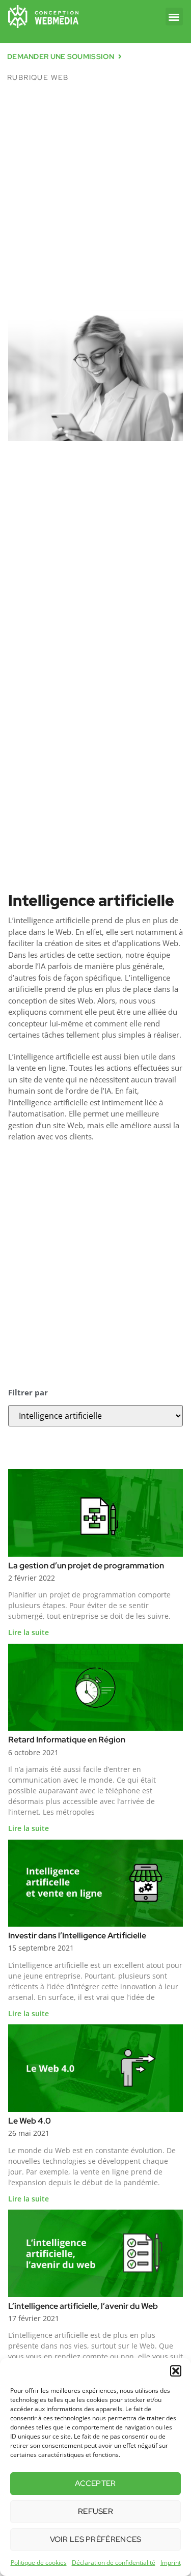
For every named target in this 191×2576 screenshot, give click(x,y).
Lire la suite (29, 1632)
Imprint (171, 2563)
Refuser (95, 2511)
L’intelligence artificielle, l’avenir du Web (83, 2306)
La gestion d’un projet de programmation (86, 1566)
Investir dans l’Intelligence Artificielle (77, 1936)
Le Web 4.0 (30, 2121)
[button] (176, 2371)
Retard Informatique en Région (67, 1740)
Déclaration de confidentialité (114, 2563)
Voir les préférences (96, 2539)
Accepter (95, 2483)
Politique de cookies (39, 2563)
